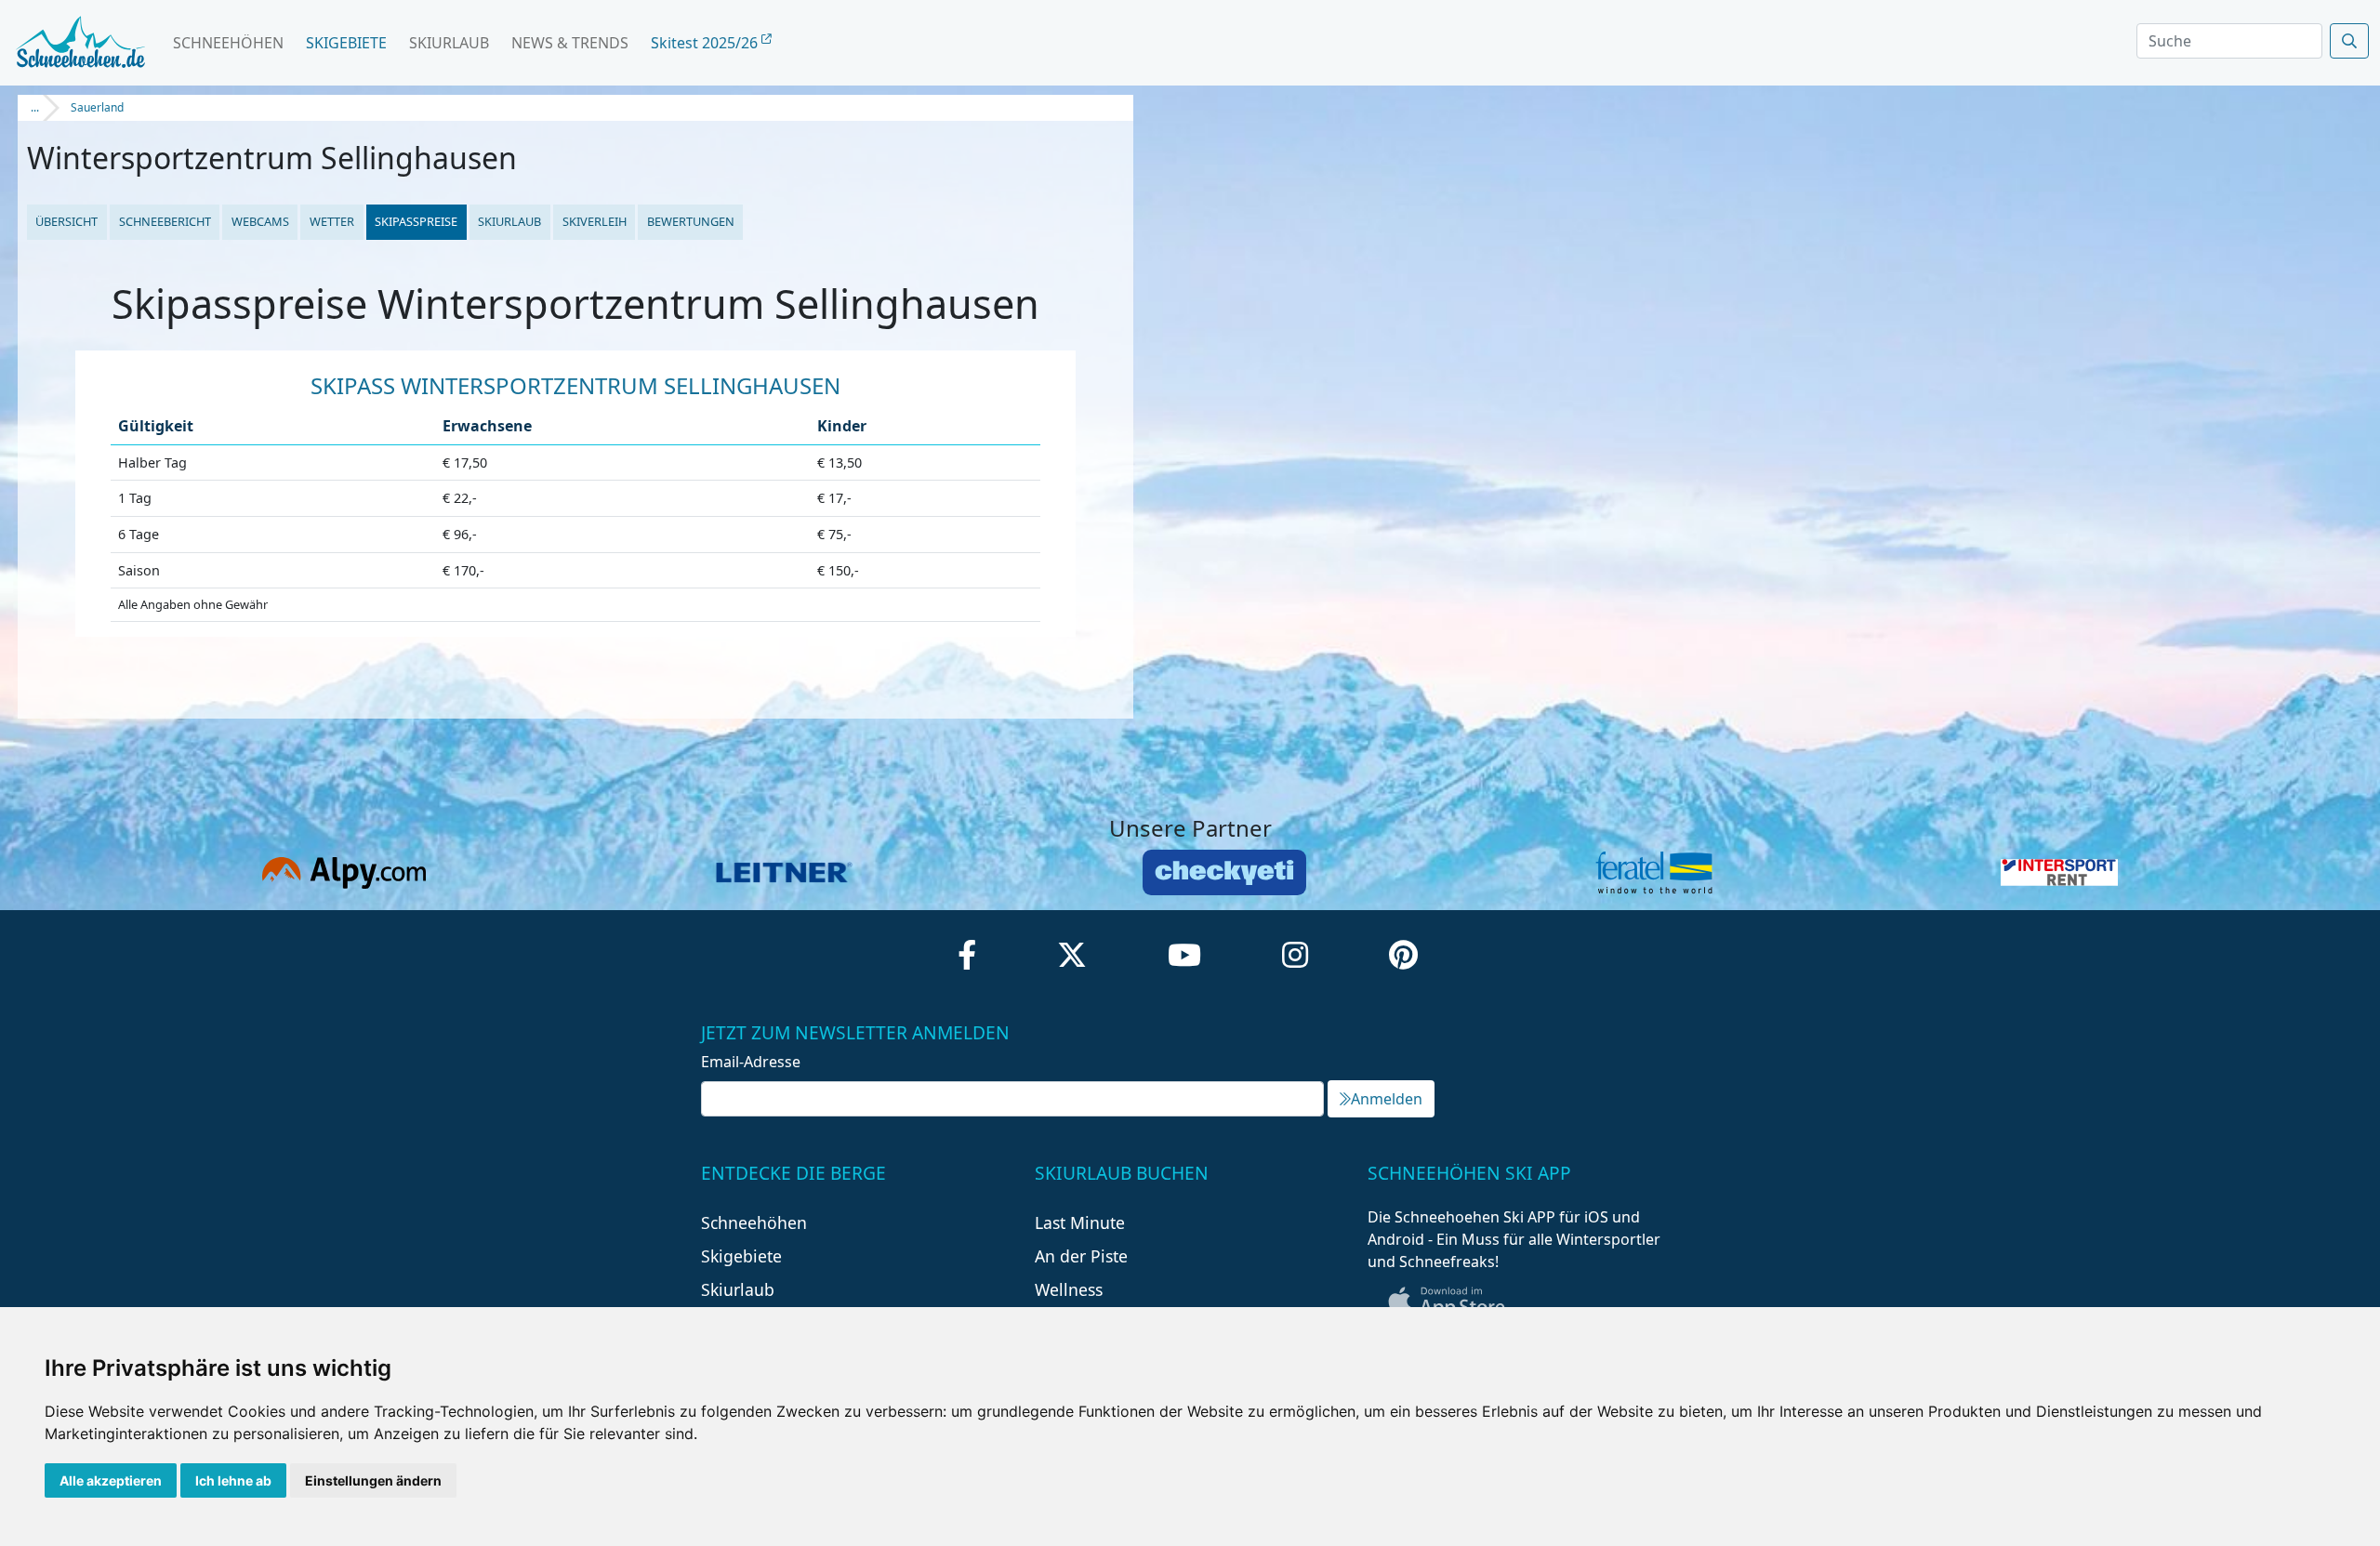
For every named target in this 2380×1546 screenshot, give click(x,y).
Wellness (1069, 1289)
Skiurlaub (449, 43)
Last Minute (1080, 1222)
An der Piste (1081, 1256)
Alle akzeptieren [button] (111, 1480)
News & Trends (570, 43)
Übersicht (66, 221)
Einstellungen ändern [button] (373, 1480)
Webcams (260, 221)
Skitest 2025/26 (706, 43)
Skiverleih (595, 221)
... (35, 107)
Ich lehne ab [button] (233, 1480)
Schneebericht (165, 221)
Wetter (332, 221)
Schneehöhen (228, 43)
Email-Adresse (751, 1062)
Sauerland (97, 107)
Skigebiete (346, 43)
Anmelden (1387, 1099)
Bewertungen (691, 221)
